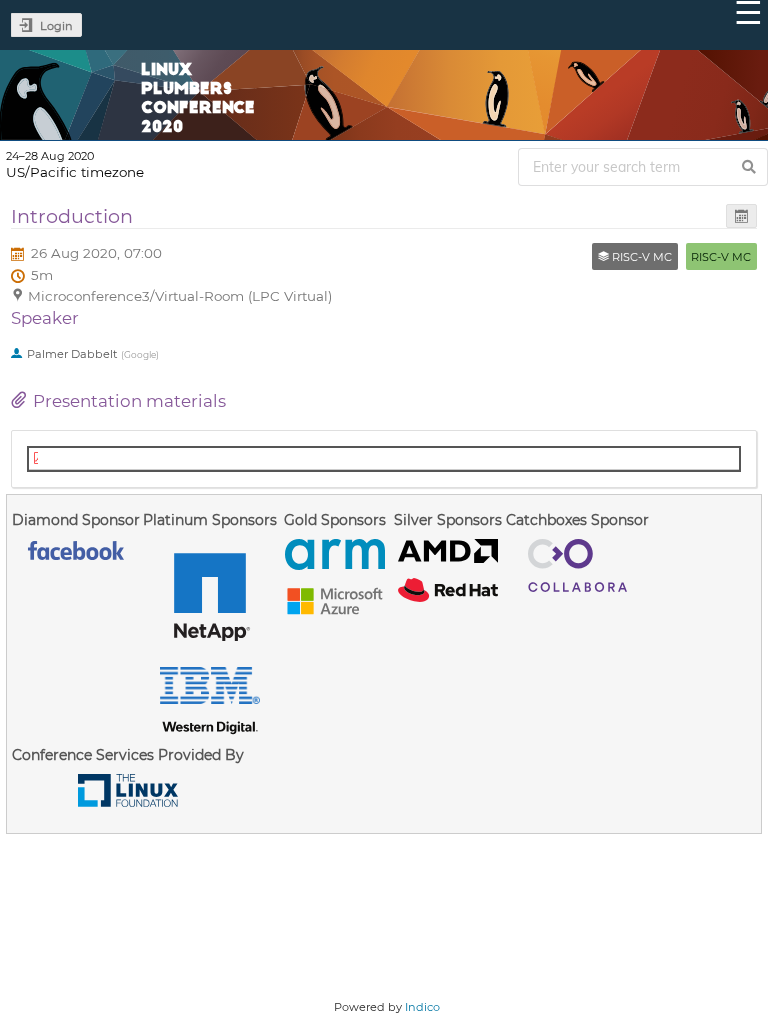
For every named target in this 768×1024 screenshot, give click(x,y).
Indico (422, 1007)
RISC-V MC (721, 257)
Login (56, 26)
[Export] (741, 216)
